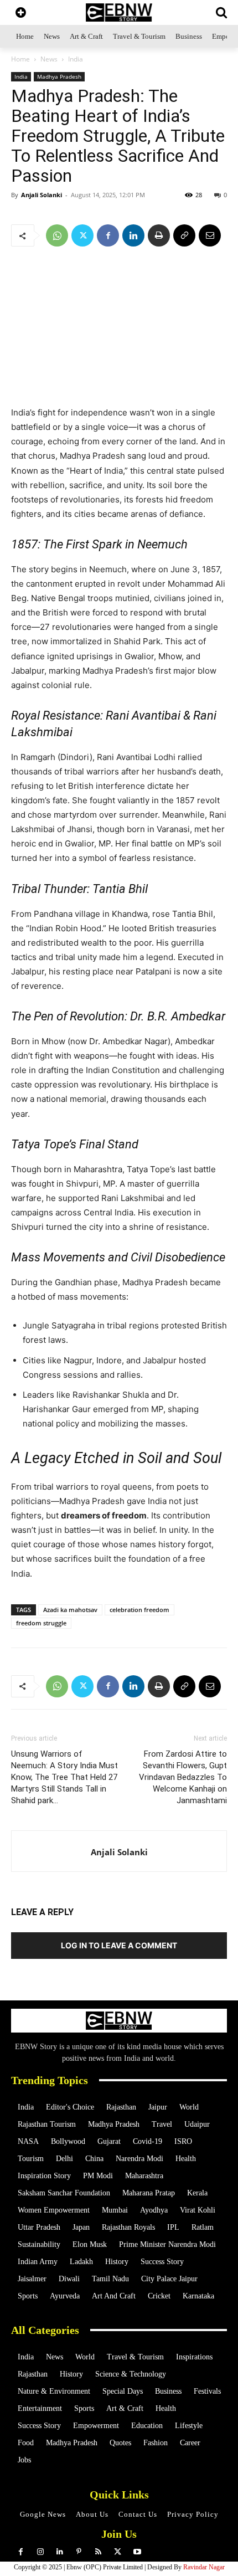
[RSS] (98, 2552)
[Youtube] (137, 2552)
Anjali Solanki (42, 195)
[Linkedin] (133, 235)
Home (20, 59)
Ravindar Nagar (204, 2567)
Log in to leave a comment (119, 1945)
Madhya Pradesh (59, 76)
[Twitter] (82, 235)
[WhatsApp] (57, 235)
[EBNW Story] (119, 12)
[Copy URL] (184, 235)
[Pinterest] (79, 2552)
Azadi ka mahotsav (70, 1610)
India (76, 59)
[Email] (210, 235)
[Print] (159, 235)
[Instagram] (40, 2552)
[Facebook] (108, 235)
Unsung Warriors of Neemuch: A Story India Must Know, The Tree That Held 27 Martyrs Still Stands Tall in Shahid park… (64, 1777)
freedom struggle (41, 1623)
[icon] (21, 14)
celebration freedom (139, 1610)
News (49, 59)
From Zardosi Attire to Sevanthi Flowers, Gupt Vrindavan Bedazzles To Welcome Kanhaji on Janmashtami (183, 1777)
